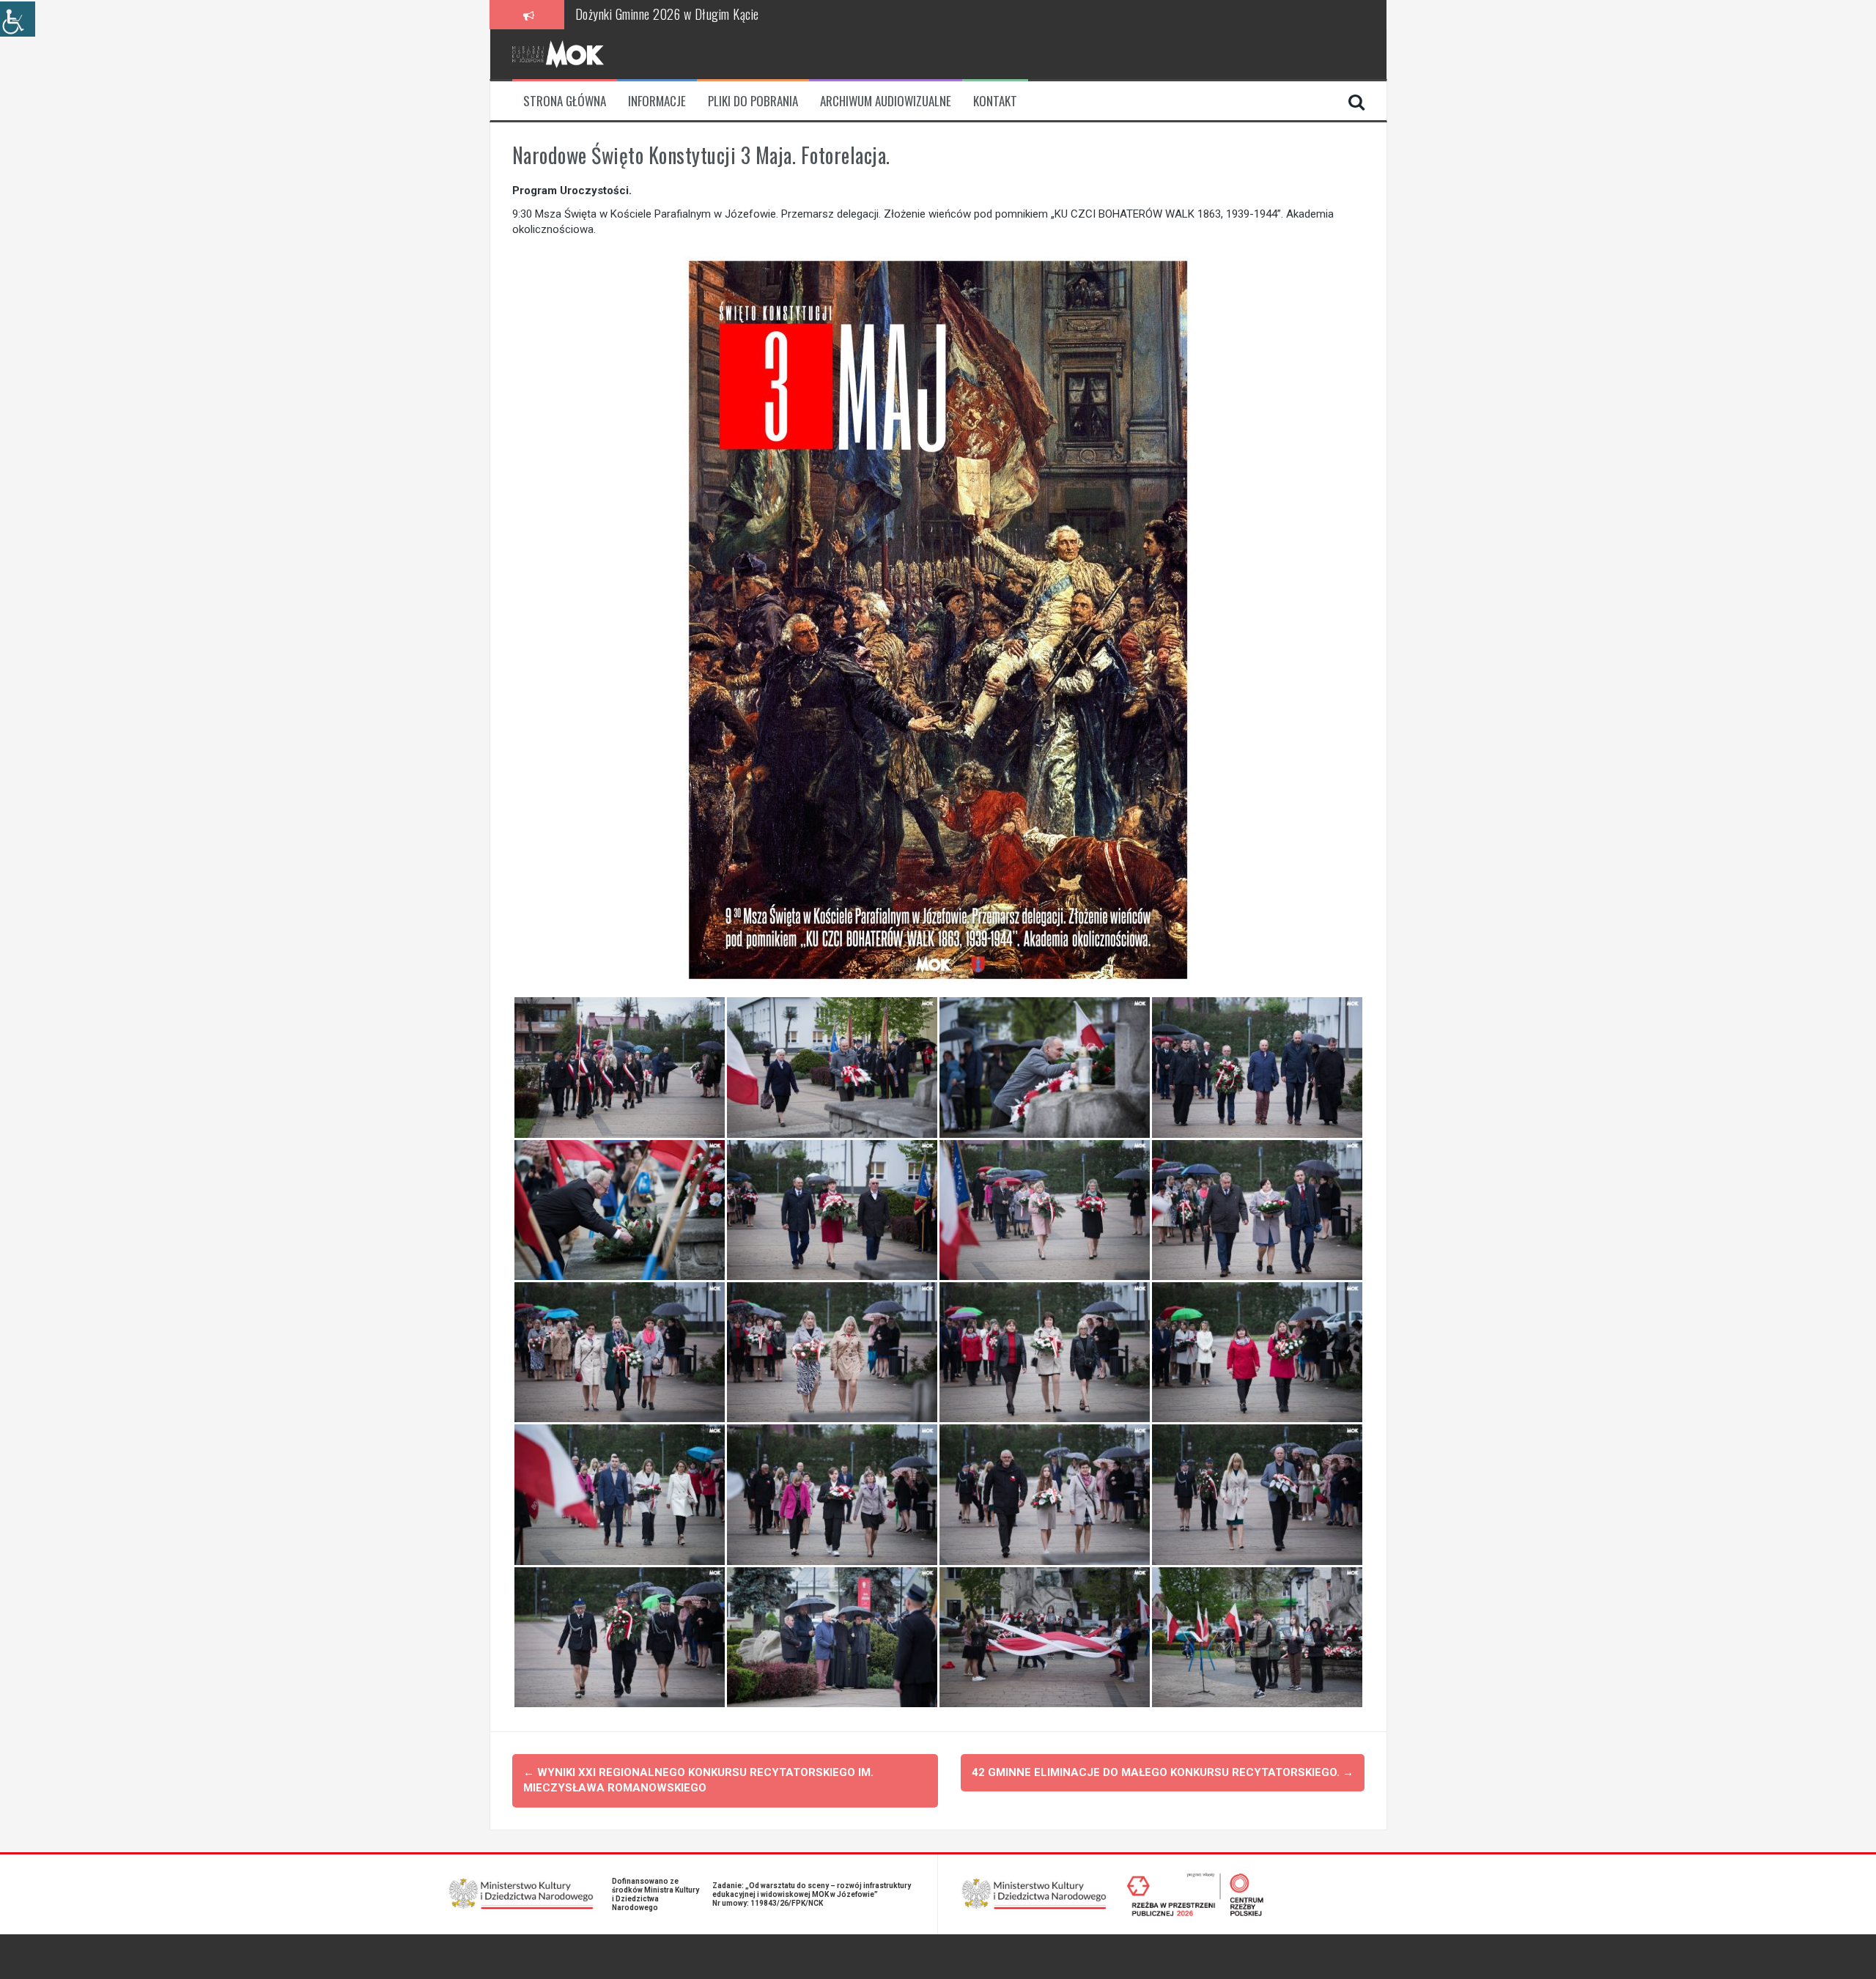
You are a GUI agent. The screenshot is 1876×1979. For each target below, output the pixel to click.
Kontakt (995, 101)
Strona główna (565, 101)
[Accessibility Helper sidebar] (18, 19)
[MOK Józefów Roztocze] (558, 53)
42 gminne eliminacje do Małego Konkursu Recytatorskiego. (1163, 1772)
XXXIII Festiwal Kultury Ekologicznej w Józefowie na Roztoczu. (724, 14)
